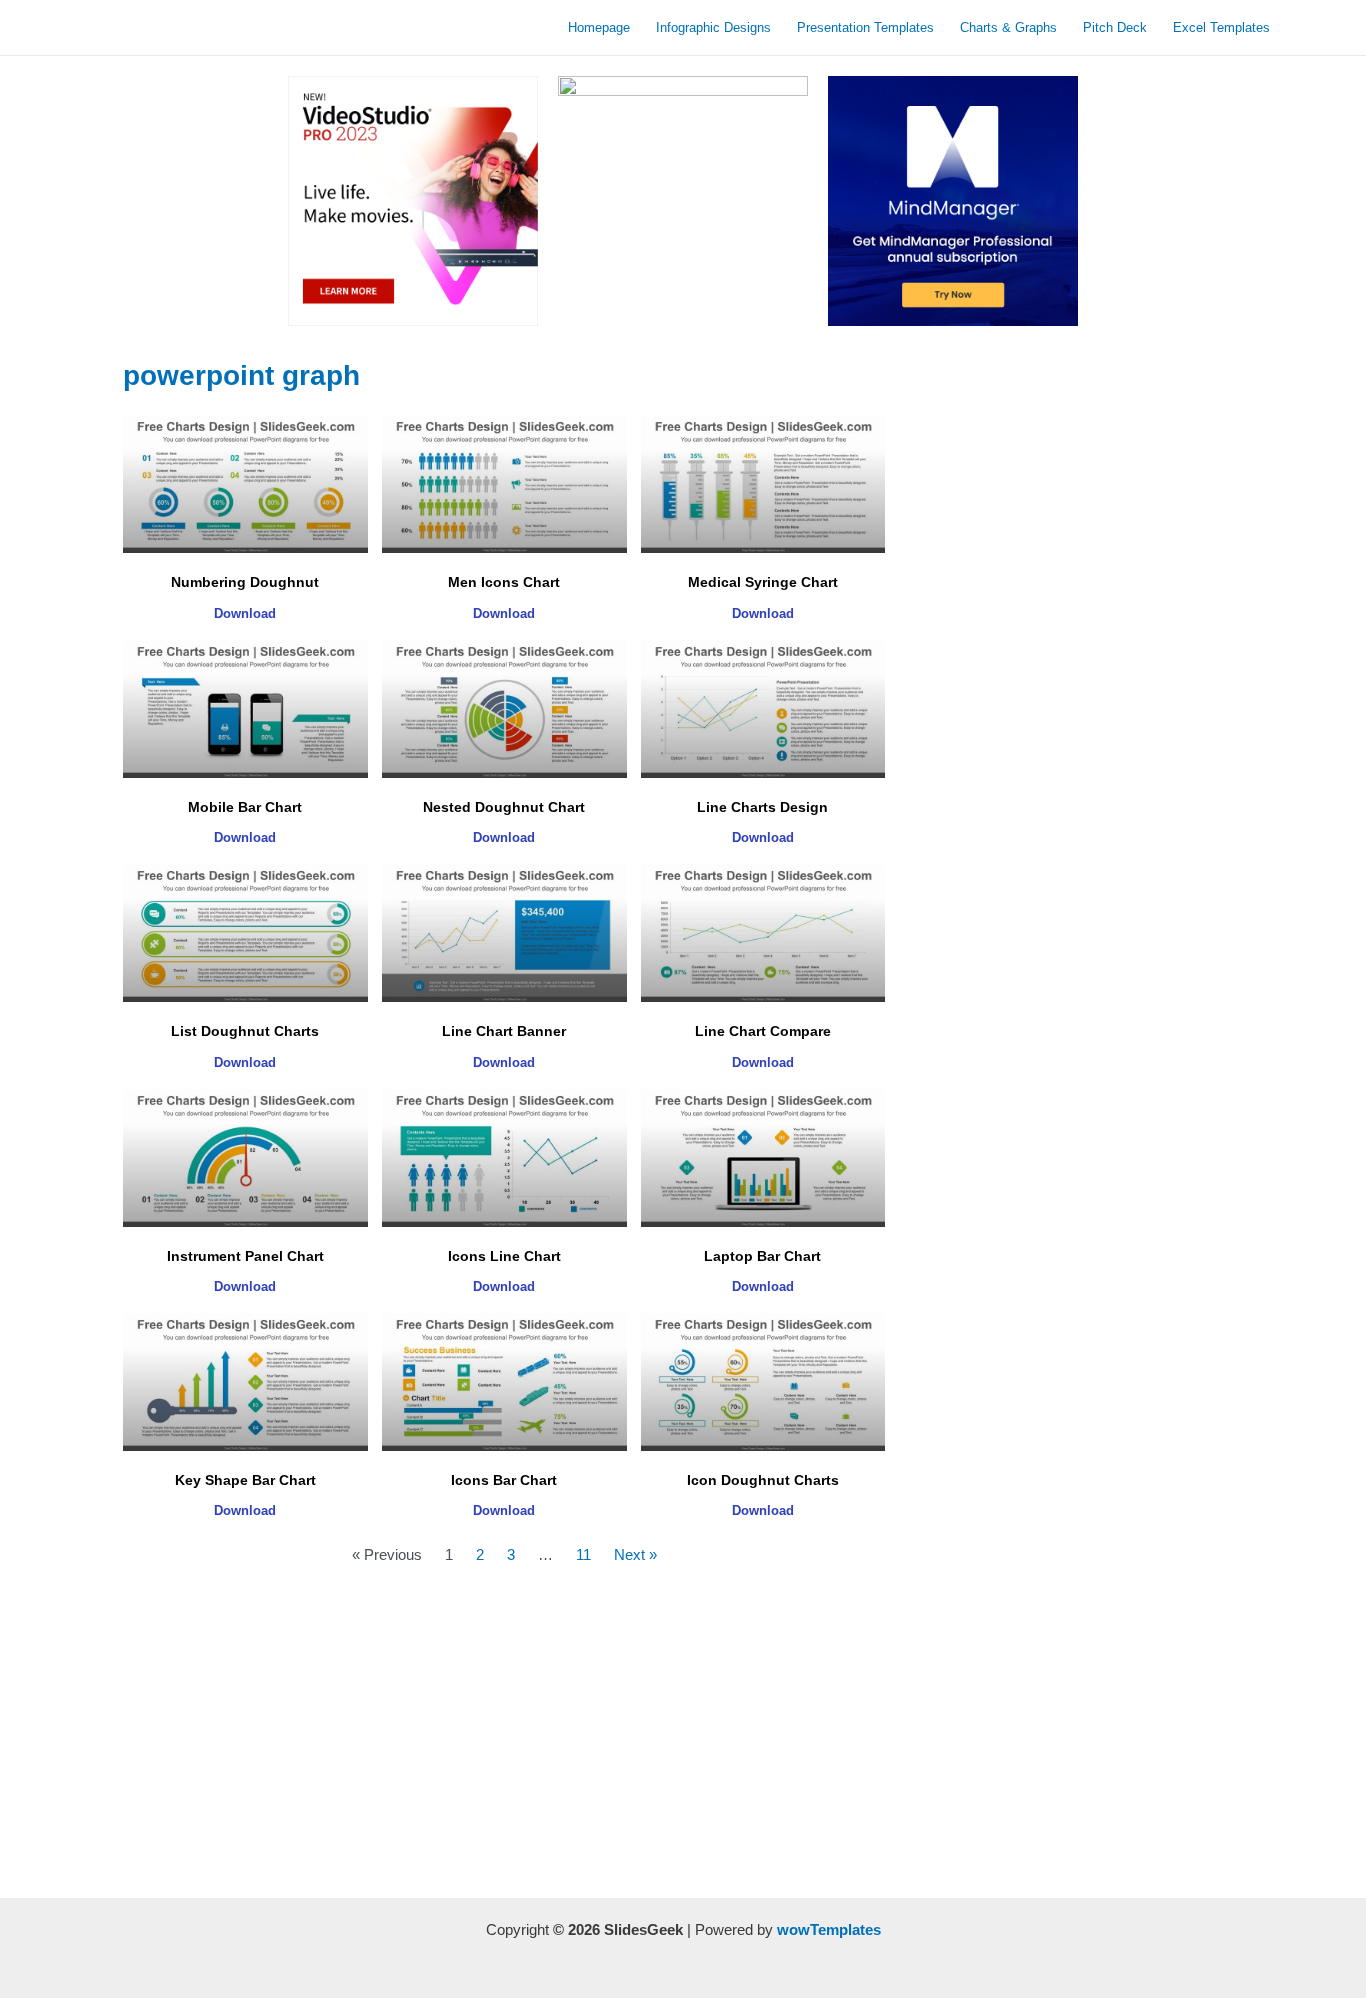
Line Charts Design (762, 807)
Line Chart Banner (504, 1031)
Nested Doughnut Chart (504, 807)
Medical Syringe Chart (763, 582)
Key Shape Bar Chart (245, 1480)
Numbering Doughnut (245, 582)
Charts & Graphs (1008, 27)
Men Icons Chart (504, 582)
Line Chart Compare (763, 1031)
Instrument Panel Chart (245, 1256)
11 (583, 1554)
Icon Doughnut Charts (763, 1480)
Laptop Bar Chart (762, 1256)
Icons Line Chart (504, 1256)
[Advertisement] (504, 1738)
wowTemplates (829, 1929)
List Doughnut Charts (245, 1031)
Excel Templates (1221, 27)
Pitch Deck (1115, 27)
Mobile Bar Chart (245, 807)
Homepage (599, 27)
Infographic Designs (713, 27)
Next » (635, 1554)
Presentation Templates (865, 27)
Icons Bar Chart (504, 1480)
